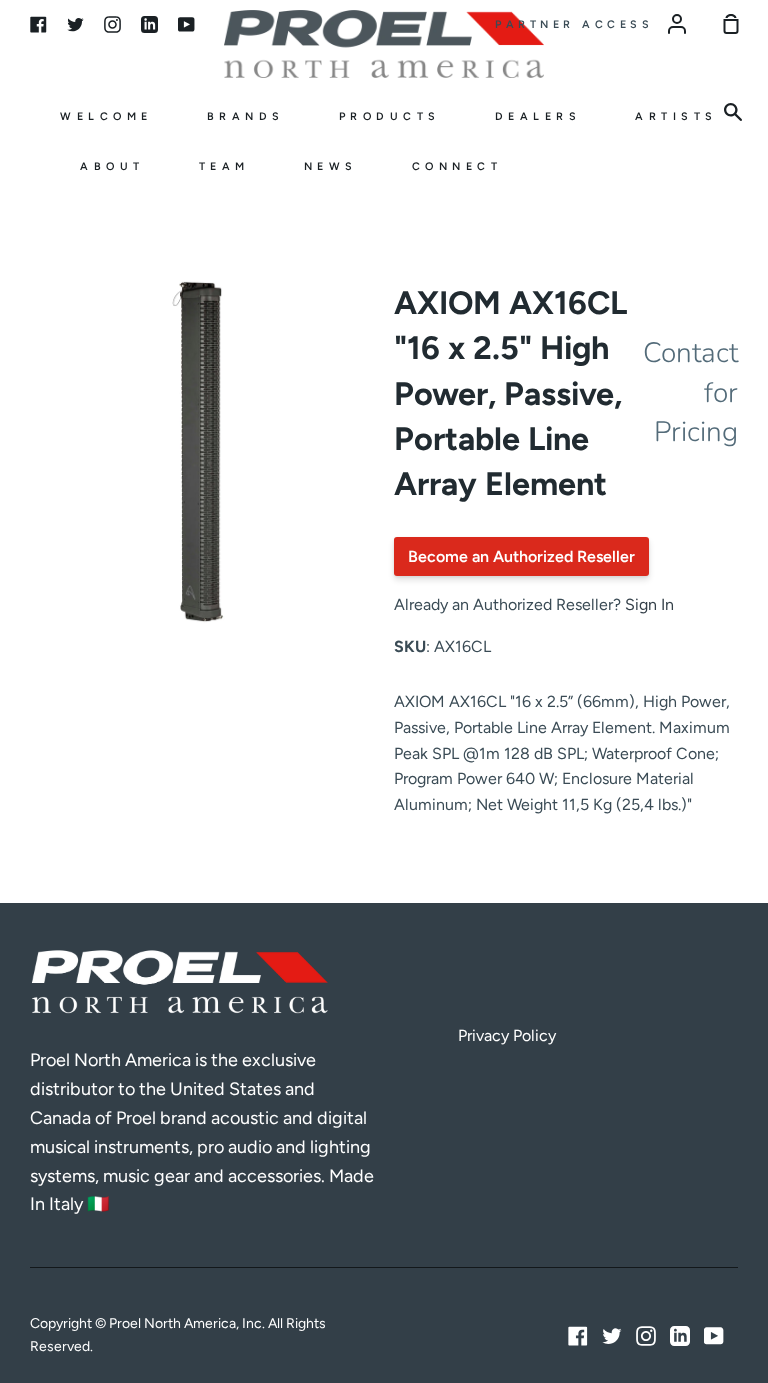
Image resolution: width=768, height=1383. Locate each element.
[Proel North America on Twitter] (612, 1336)
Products (390, 116)
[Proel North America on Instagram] (646, 1336)
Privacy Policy (507, 1035)
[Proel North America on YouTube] (714, 1336)
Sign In (649, 604)
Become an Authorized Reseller (521, 556)
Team (224, 166)
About (112, 166)
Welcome (106, 116)
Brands (246, 116)
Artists (676, 116)
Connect (457, 166)
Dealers (538, 116)
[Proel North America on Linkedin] (680, 1336)
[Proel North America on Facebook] (578, 1336)
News (331, 166)
